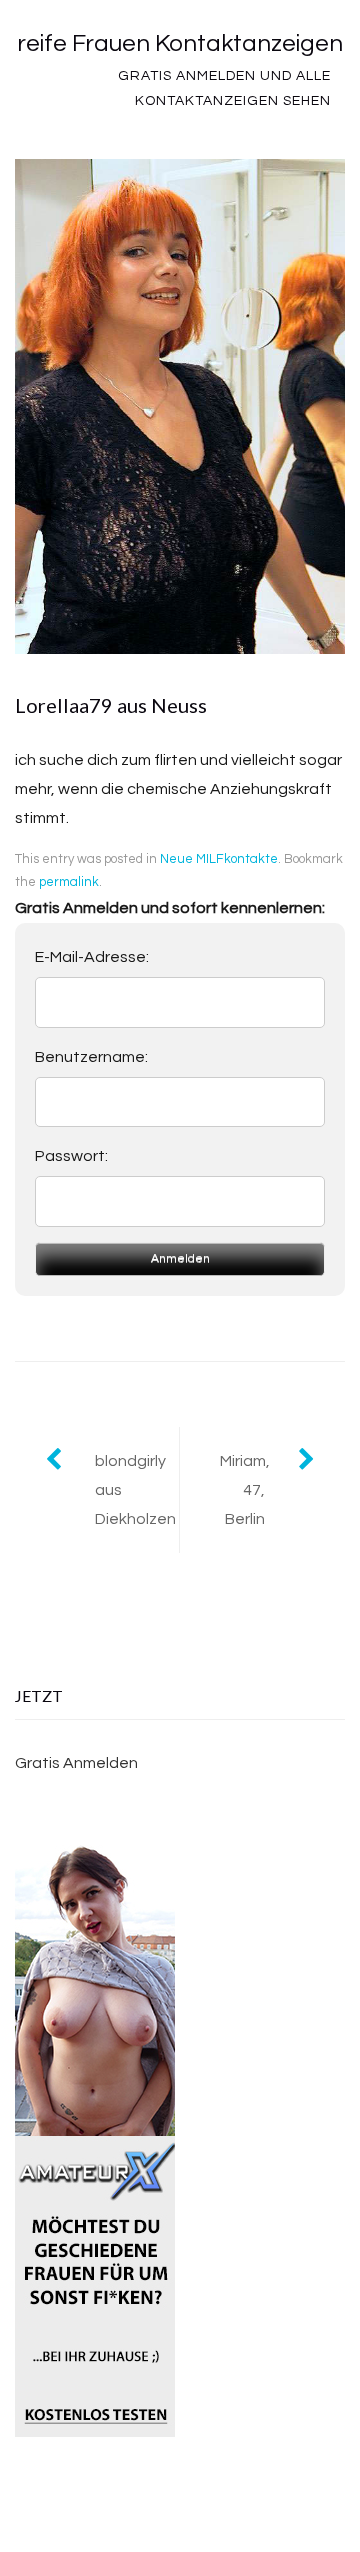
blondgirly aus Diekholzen (135, 1490)
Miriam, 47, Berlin (245, 1490)
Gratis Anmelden (76, 1763)
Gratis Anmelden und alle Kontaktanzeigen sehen (224, 88)
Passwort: (71, 1156)
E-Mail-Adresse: (92, 957)
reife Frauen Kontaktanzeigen (180, 43)
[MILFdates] (95, 2422)
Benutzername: (91, 1057)
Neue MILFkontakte (219, 859)
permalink (69, 882)
